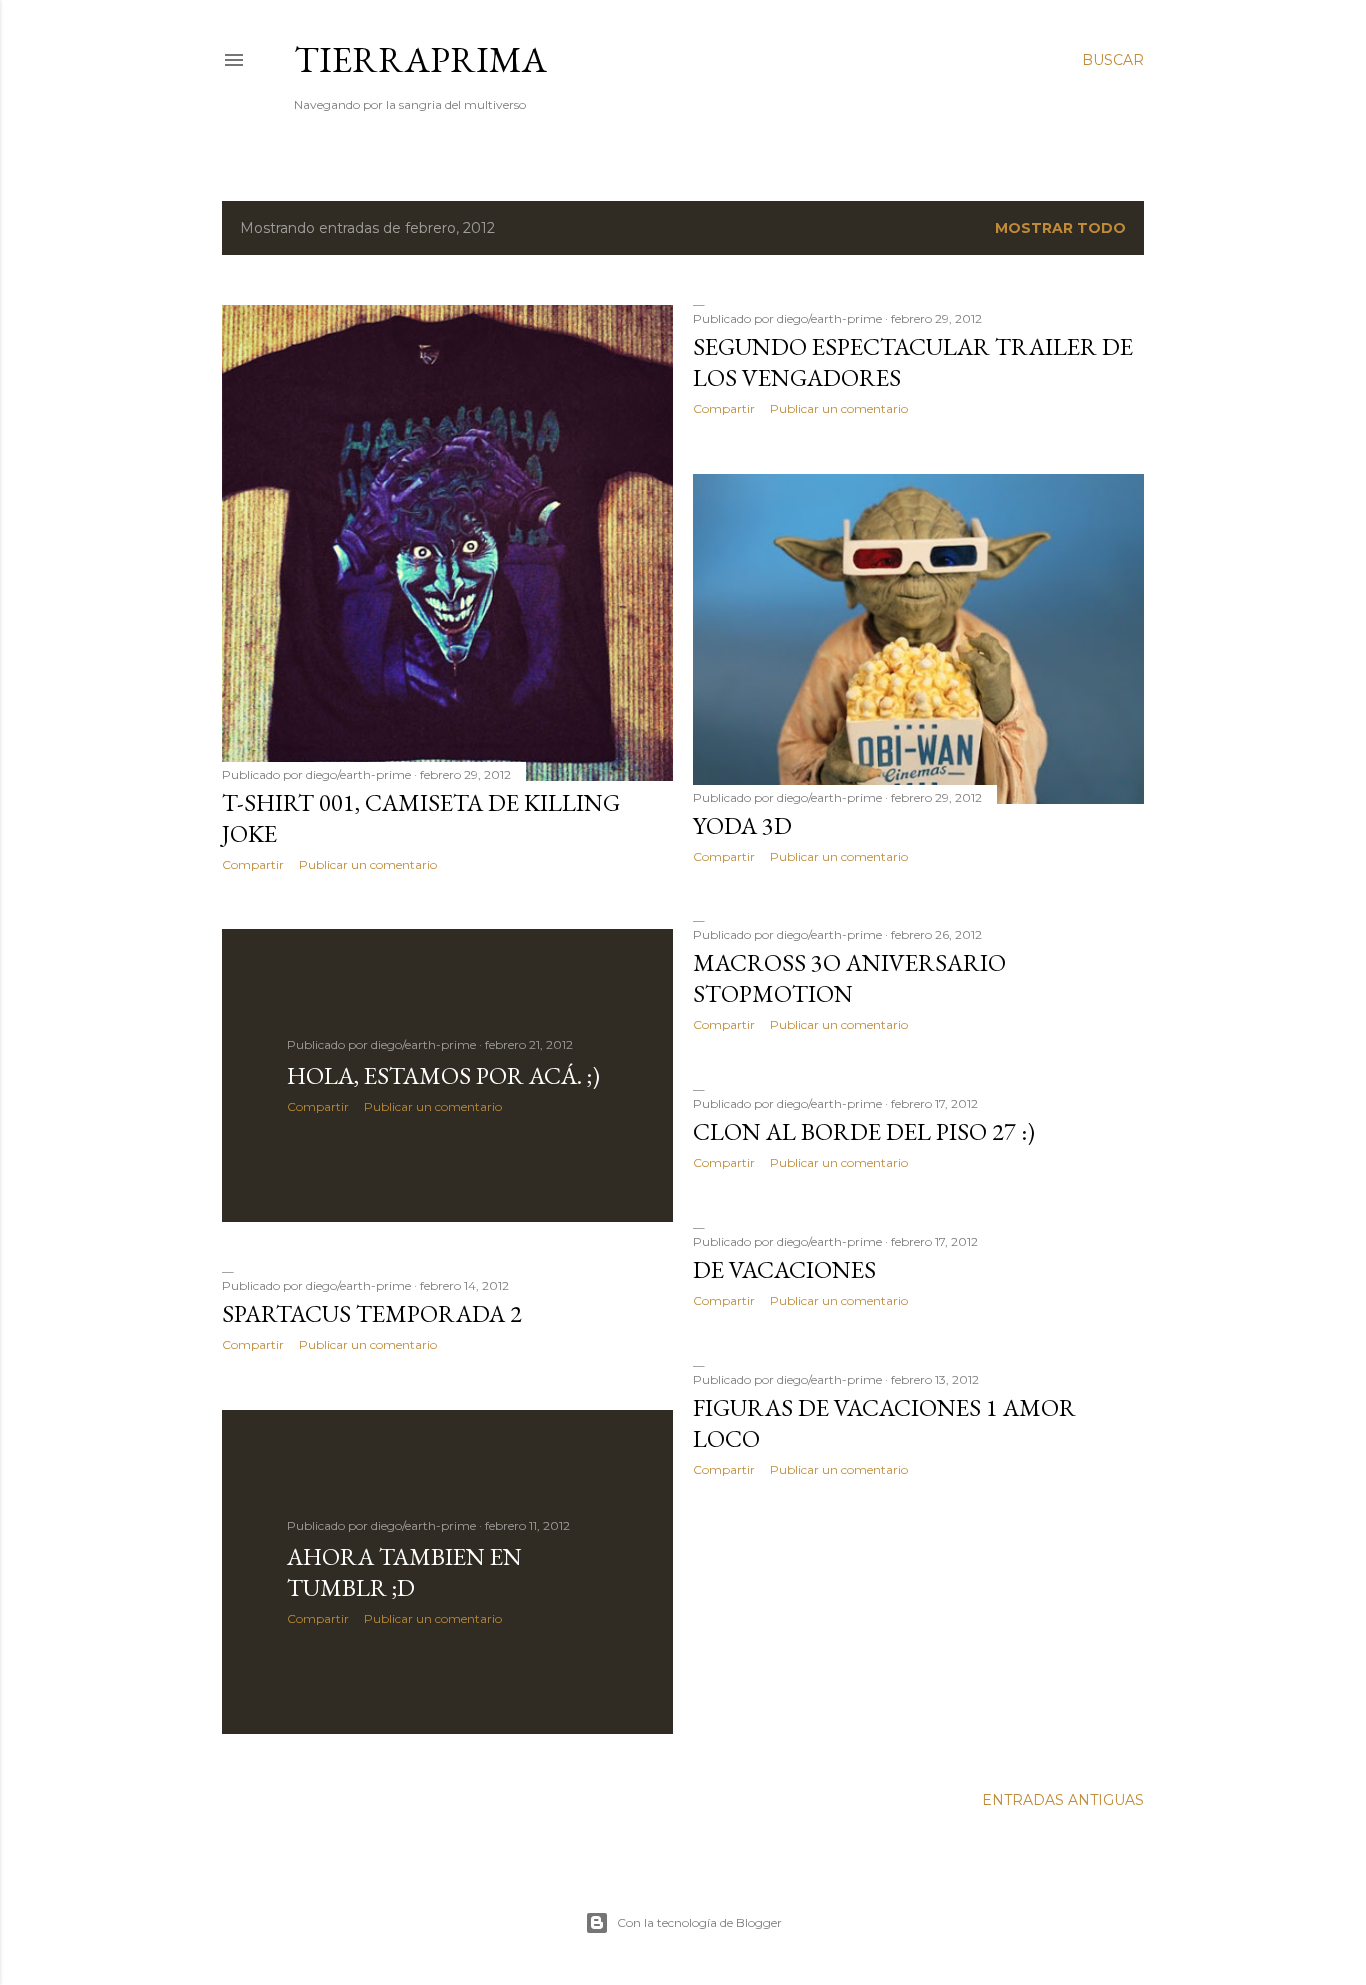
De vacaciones (784, 1269)
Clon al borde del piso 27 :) (864, 1131)
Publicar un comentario (368, 864)
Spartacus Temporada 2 (372, 1313)
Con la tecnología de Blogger (699, 1922)
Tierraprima (420, 59)
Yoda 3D (742, 825)
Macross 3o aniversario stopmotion (849, 978)
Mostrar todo (1060, 228)
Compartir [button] (253, 864)
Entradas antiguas (1063, 1800)
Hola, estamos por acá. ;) (443, 1075)
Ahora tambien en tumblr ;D (404, 1572)
